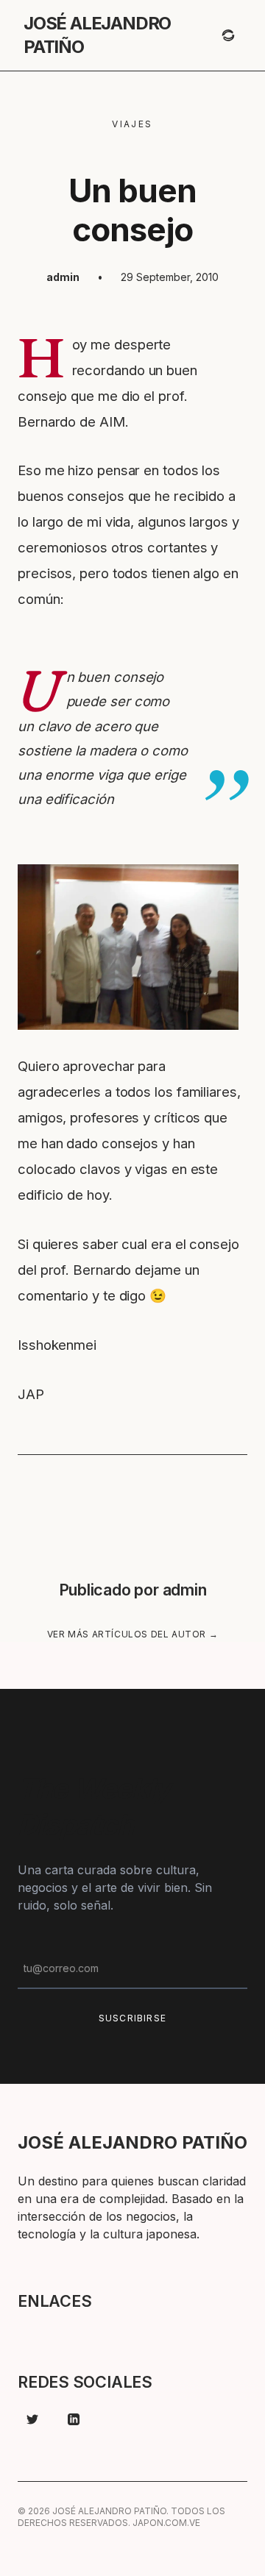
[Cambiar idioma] (228, 35)
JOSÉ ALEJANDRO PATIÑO (97, 35)
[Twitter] (32, 2419)
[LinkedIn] (74, 2419)
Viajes (132, 124)
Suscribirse (132, 2018)
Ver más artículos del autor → (132, 1634)
